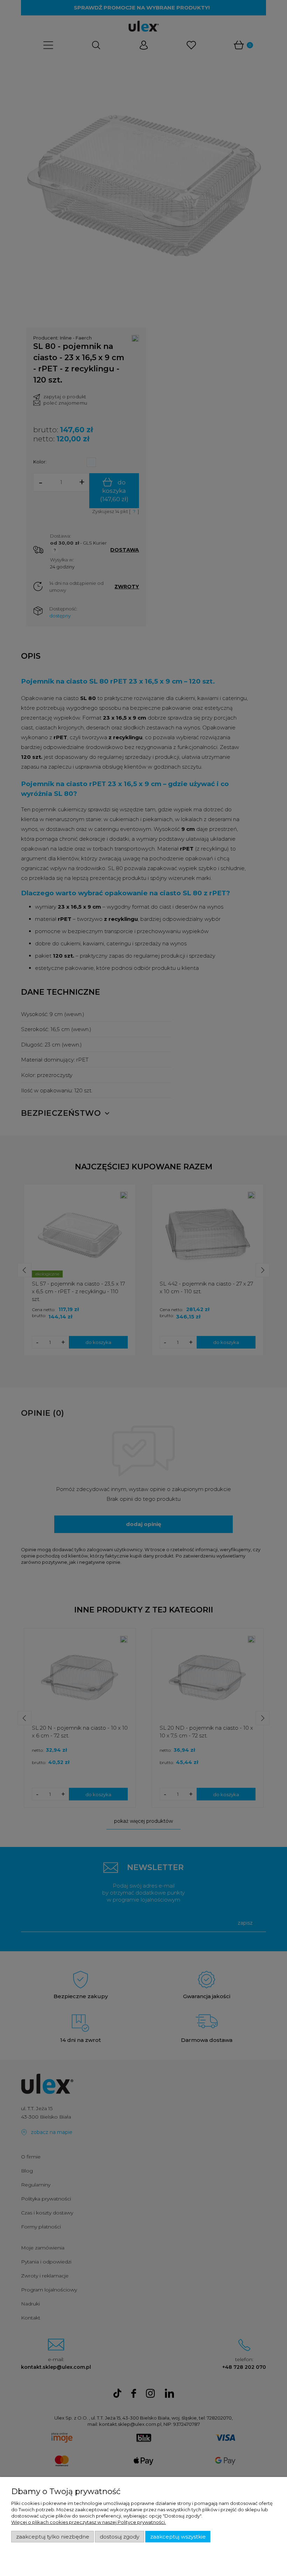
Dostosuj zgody (120, 2537)
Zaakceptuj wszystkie (178, 2537)
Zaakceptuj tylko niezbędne (53, 2537)
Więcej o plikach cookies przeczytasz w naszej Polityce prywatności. (89, 2522)
